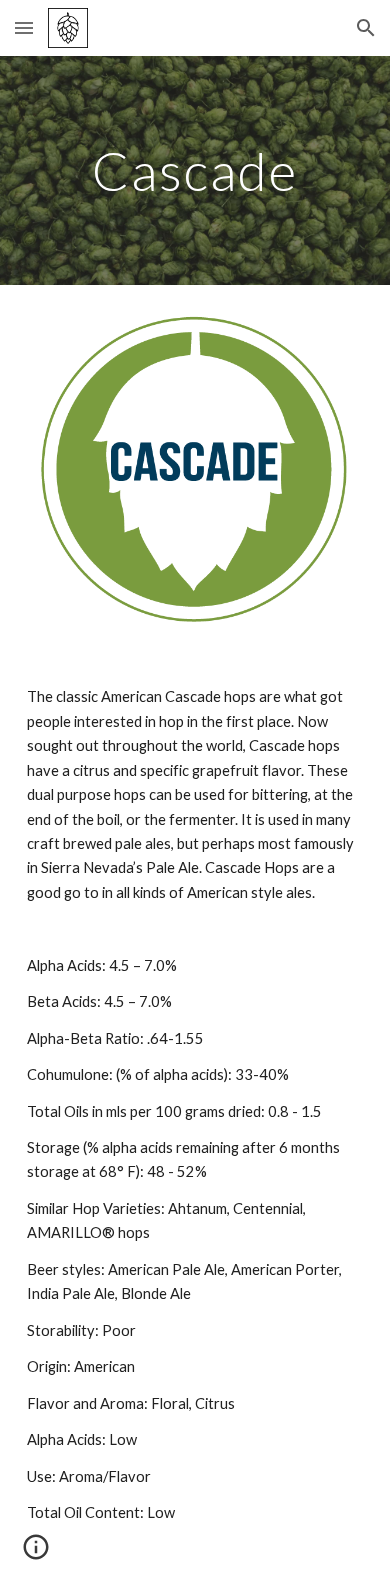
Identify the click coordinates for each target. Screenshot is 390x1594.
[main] (195, 170)
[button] (24, 27)
